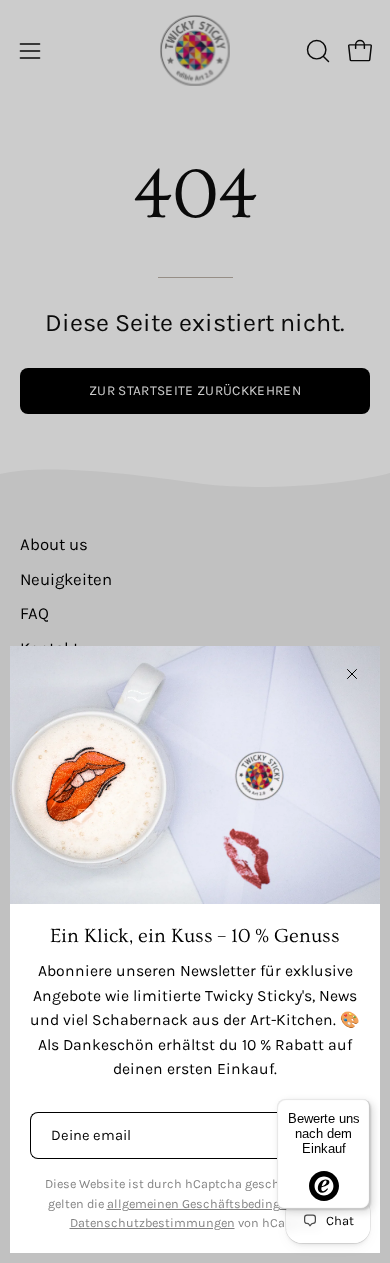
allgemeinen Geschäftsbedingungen (212, 1203)
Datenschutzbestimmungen (152, 1222)
